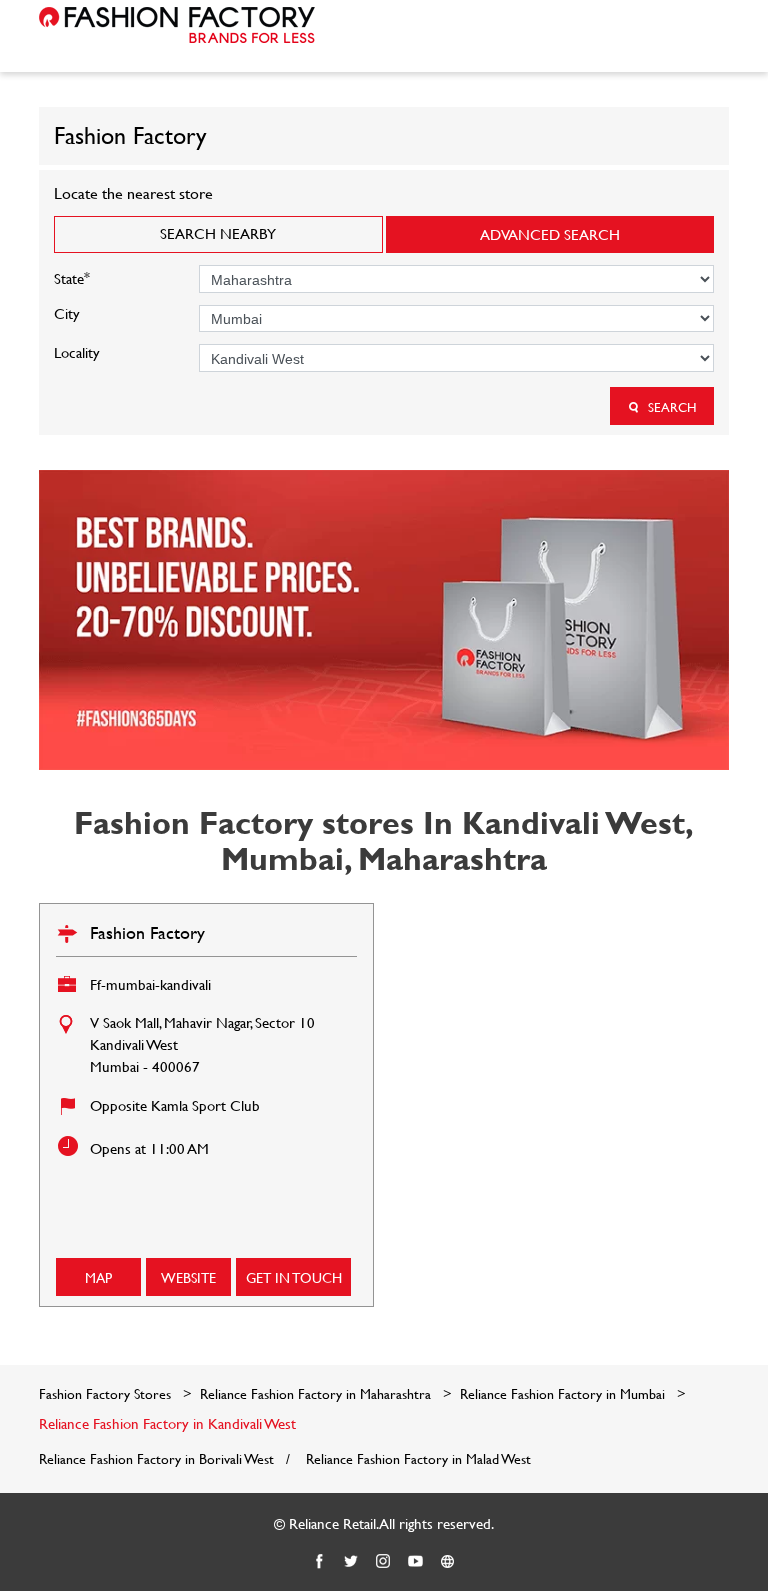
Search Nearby (218, 233)
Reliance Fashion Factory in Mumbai (562, 1393)
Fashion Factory (147, 932)
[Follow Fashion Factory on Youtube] (416, 1562)
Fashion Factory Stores (107, 1393)
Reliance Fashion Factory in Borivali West (156, 1459)
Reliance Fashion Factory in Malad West (418, 1459)
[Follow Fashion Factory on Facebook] (320, 1562)
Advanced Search (550, 234)
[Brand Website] (448, 1562)
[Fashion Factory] (177, 25)
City (67, 313)
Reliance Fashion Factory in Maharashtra (315, 1393)
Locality (77, 352)
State (72, 276)
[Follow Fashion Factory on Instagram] (384, 1562)
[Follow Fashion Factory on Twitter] (352, 1562)
